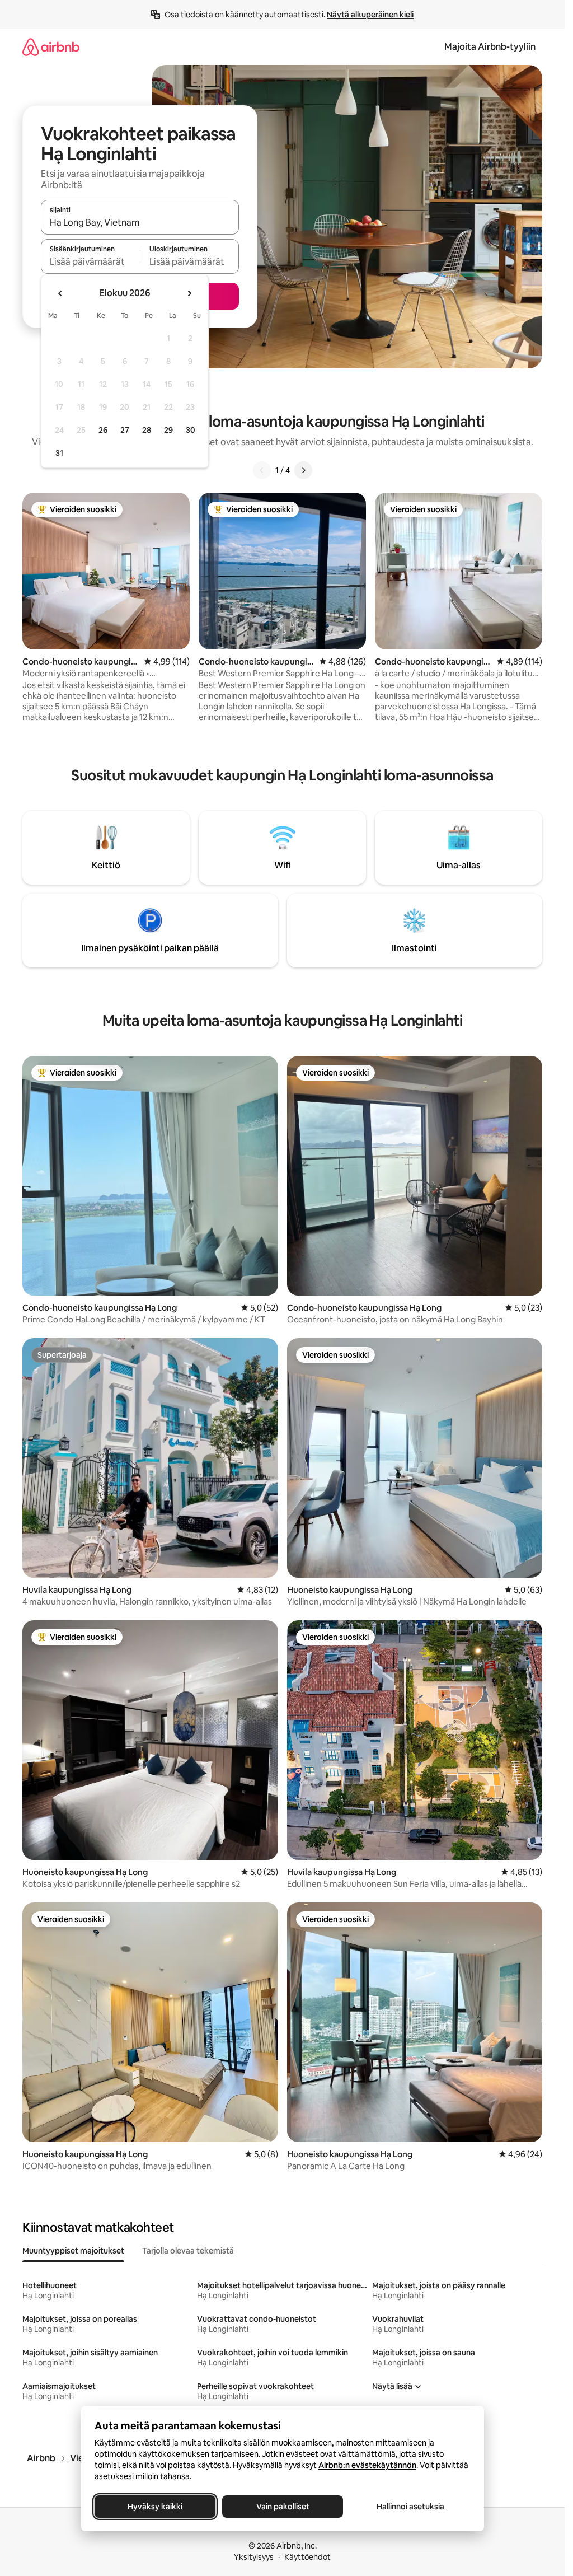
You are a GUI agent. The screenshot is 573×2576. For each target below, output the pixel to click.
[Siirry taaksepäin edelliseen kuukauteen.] (60, 293)
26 (103, 430)
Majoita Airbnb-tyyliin (490, 47)
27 (125, 430)
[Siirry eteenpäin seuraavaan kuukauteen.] (189, 293)
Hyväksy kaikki (155, 2507)
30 (191, 430)
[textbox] (90, 261)
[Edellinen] (262, 470)
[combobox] (140, 222)
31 (59, 453)
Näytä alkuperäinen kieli (370, 15)
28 (147, 430)
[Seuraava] (303, 470)
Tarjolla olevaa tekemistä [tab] (188, 2251)
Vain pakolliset (282, 2507)
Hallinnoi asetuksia (410, 2507)
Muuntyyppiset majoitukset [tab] (73, 2251)
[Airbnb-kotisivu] (51, 47)
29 (168, 430)
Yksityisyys (254, 2557)
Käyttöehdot (307, 2557)
